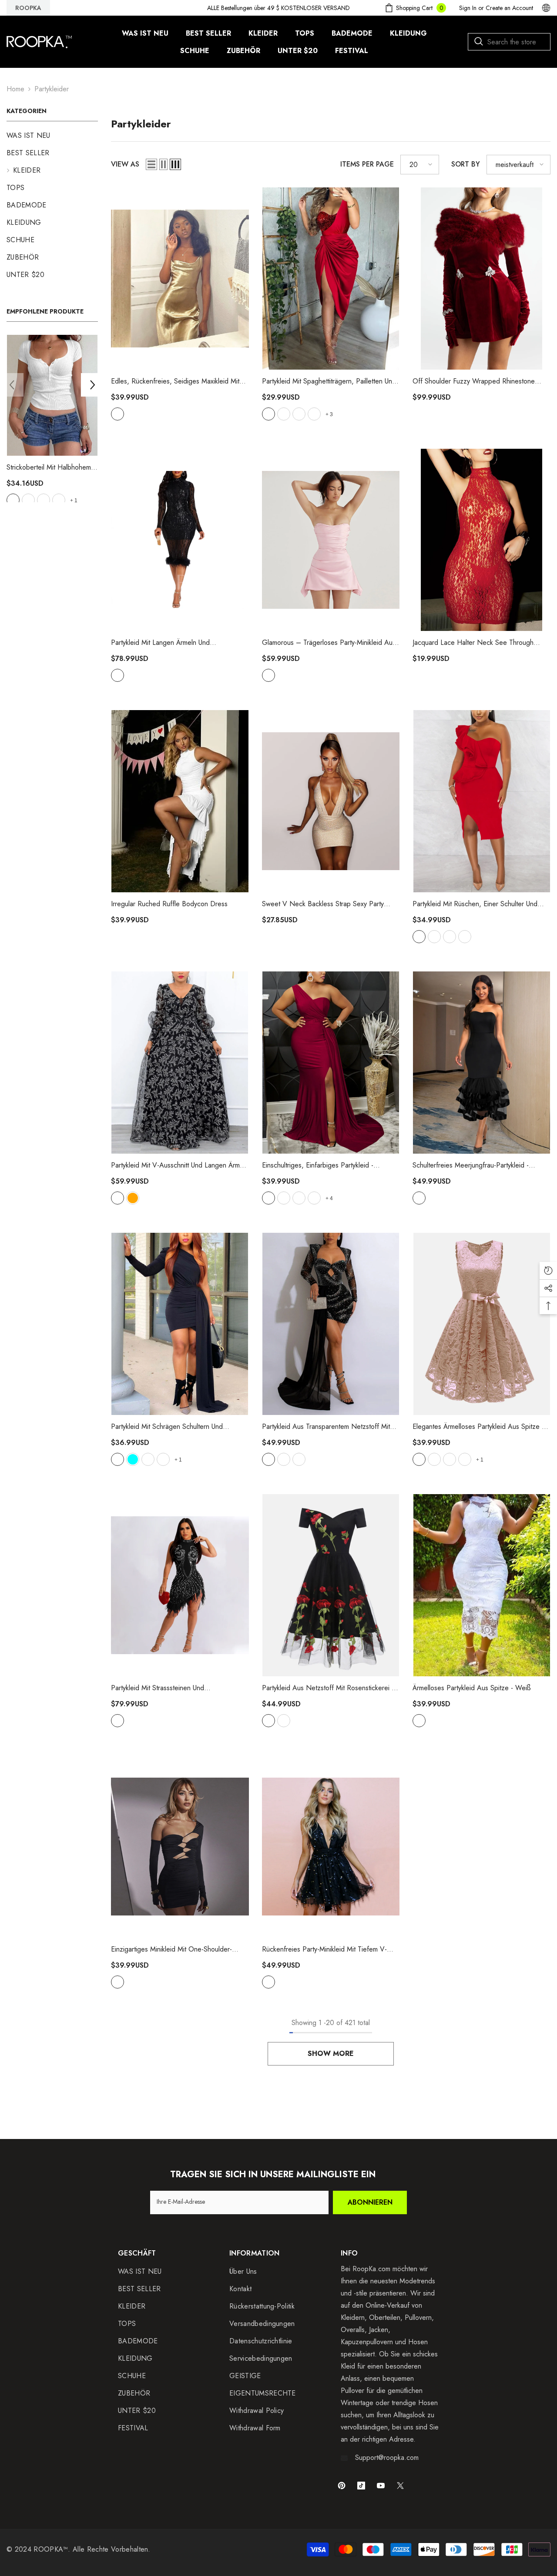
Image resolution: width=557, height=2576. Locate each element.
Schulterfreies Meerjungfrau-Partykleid (471, 1165)
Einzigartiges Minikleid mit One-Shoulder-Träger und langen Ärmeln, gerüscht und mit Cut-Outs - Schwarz (178, 1949)
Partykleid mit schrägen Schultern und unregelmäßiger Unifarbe (167, 1427)
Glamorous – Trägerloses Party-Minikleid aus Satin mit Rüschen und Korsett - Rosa (329, 643)
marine (314, 414)
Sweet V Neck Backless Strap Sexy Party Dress (323, 904)
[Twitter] (400, 2486)
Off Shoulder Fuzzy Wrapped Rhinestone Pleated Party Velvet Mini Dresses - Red (474, 381)
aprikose (419, 1459)
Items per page (367, 164)
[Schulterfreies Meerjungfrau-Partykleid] (482, 1063)
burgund (268, 1198)
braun (299, 414)
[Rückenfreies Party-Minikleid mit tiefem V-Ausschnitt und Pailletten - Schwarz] (331, 1847)
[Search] (509, 42)
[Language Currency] (546, 8)
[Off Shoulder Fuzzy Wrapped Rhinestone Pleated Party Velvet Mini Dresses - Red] (482, 279)
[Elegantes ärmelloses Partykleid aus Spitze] (482, 1324)
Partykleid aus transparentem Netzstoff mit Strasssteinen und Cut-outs (326, 1427)
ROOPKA (28, 8)
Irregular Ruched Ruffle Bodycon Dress (169, 904)
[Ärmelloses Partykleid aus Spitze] (482, 1585)
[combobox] (509, 42)
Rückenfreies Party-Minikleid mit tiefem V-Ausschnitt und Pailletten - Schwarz (329, 1949)
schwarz (59, 500)
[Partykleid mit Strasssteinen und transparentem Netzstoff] (180, 1585)
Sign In (468, 8)
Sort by (466, 164)
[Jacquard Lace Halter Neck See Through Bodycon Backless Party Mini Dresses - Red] (482, 540)
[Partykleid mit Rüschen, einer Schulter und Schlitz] (482, 801)
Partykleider (52, 89)
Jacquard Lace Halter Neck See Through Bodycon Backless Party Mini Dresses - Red (478, 643)
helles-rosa (44, 500)
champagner (117, 414)
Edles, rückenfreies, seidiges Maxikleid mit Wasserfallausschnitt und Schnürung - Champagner (175, 381)
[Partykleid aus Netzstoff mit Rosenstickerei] (331, 1585)
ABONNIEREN (370, 2202)
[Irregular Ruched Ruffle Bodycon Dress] (180, 801)
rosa (268, 675)
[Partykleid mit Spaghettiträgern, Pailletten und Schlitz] (331, 279)
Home (15, 89)
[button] (12, 385)
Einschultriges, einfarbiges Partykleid (318, 1165)
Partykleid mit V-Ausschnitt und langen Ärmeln (180, 1165)
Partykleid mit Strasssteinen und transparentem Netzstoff (163, 1688)
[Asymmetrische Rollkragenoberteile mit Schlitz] (52, 395)
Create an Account (509, 8)
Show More (331, 2054)
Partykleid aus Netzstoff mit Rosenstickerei (328, 1688)
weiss (450, 937)
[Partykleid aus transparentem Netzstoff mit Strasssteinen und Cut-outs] (331, 1324)
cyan (133, 1459)
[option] (52, 422)
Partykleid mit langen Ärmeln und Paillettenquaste (160, 643)
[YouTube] (381, 2486)
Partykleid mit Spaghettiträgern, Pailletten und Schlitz (329, 381)
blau (465, 937)
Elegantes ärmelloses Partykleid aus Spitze (478, 1427)
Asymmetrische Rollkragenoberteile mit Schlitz (51, 467)
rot (28, 500)
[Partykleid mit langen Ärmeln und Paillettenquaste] (180, 540)
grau (13, 500)
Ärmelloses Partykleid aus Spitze (472, 1688)
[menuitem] (52, 136)
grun (299, 1459)
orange (133, 1198)
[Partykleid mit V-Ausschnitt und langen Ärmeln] (180, 1063)
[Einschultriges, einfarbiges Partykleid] (331, 1063)
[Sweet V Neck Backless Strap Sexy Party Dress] (331, 801)
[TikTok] (361, 2486)
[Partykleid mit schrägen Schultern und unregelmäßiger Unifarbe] (180, 1324)
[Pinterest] (342, 2486)
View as (125, 164)
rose (148, 1459)
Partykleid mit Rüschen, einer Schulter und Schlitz (475, 904)
